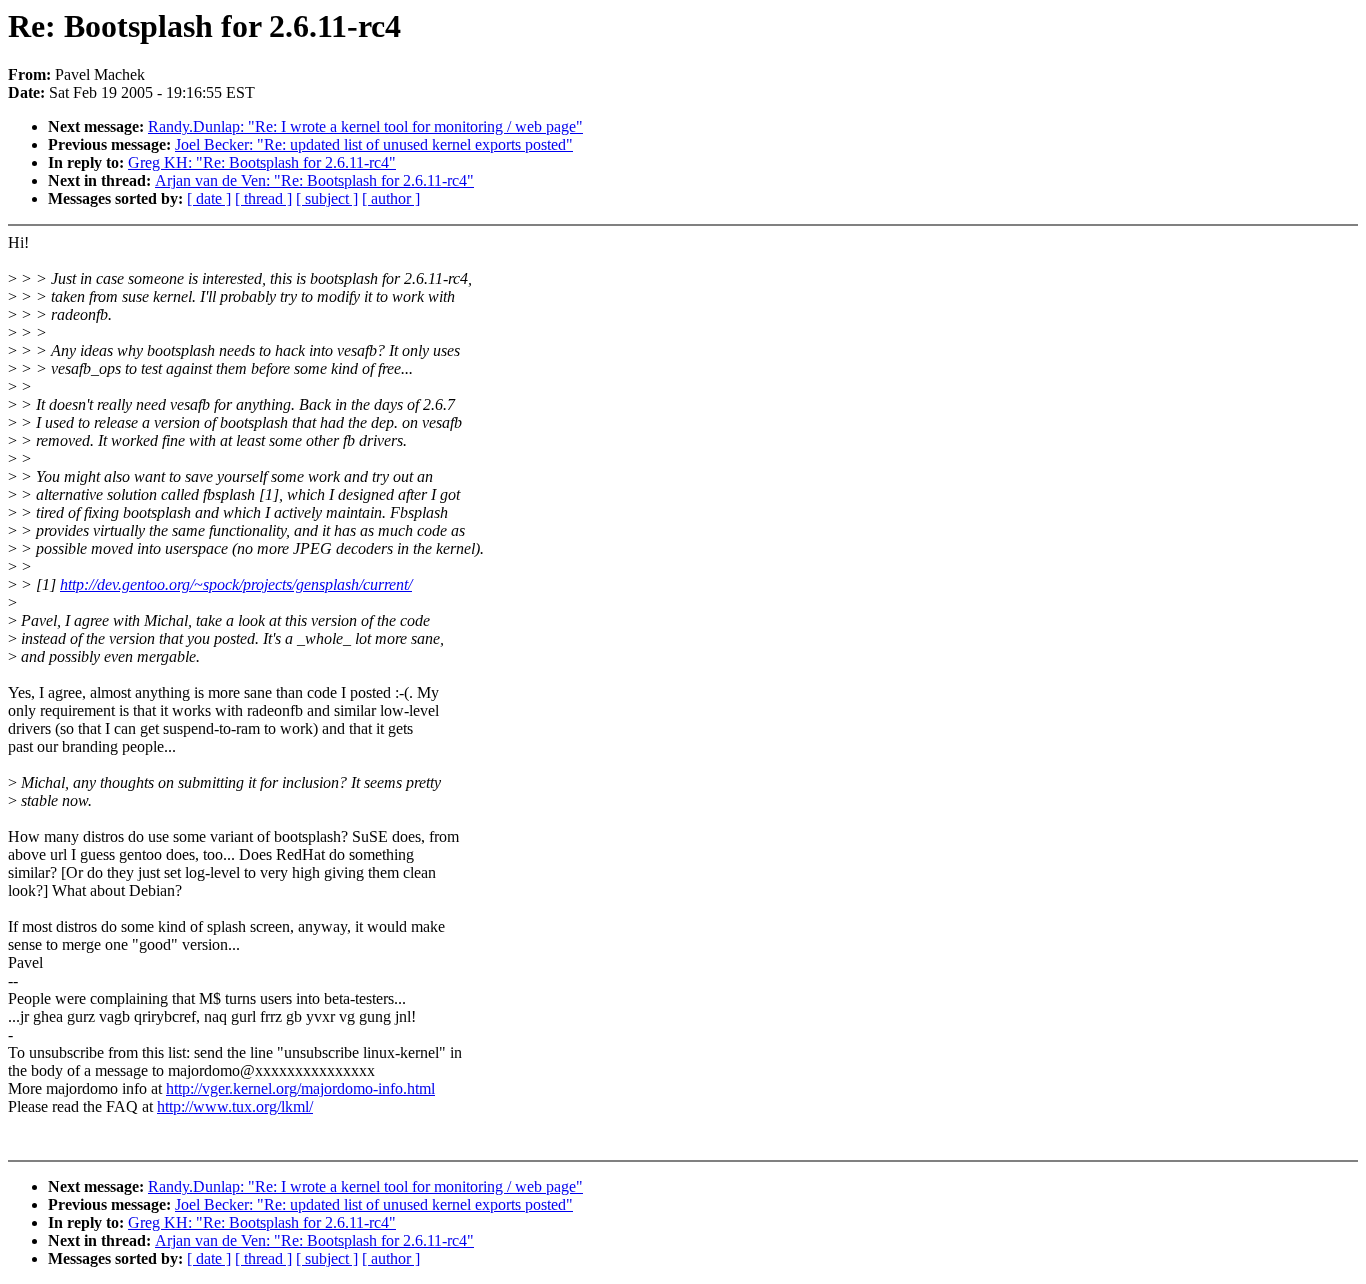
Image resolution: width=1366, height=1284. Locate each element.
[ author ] (391, 198)
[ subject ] (327, 198)
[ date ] (209, 198)
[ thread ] (263, 198)
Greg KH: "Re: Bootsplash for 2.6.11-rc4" (262, 162)
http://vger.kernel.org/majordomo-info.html (300, 1088)
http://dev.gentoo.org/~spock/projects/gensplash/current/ (236, 584)
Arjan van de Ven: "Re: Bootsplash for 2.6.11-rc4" (314, 180)
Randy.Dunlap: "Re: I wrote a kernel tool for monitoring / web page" (365, 126)
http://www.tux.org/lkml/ (235, 1106)
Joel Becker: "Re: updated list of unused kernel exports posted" (374, 144)
